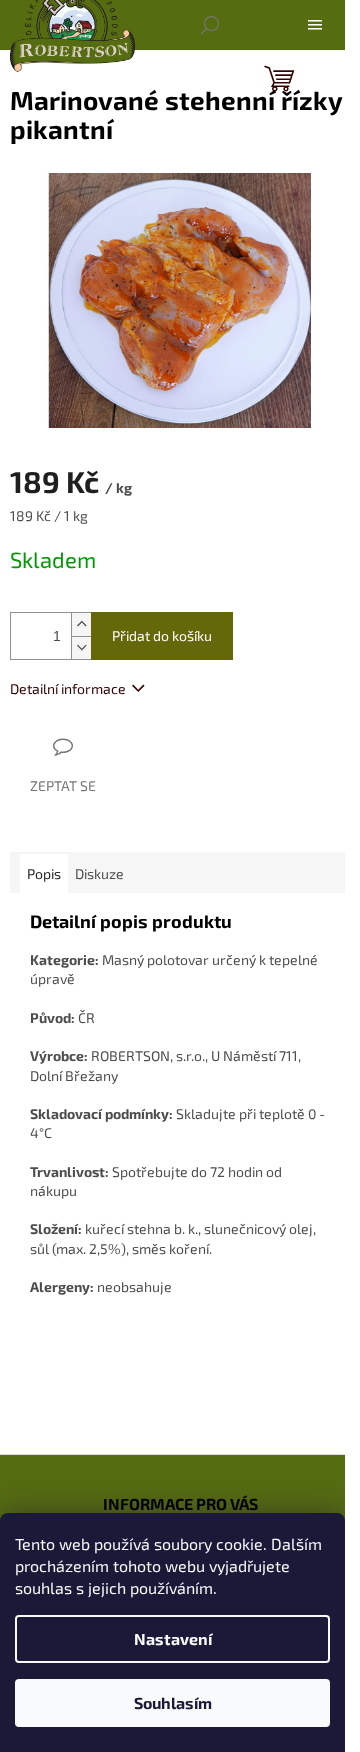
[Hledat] (210, 25)
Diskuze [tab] (99, 873)
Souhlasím (173, 1702)
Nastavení (173, 1638)
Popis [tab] (44, 873)
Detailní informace (68, 688)
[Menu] (315, 25)
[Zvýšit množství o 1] (81, 624)
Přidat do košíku (162, 635)
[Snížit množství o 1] (81, 647)
